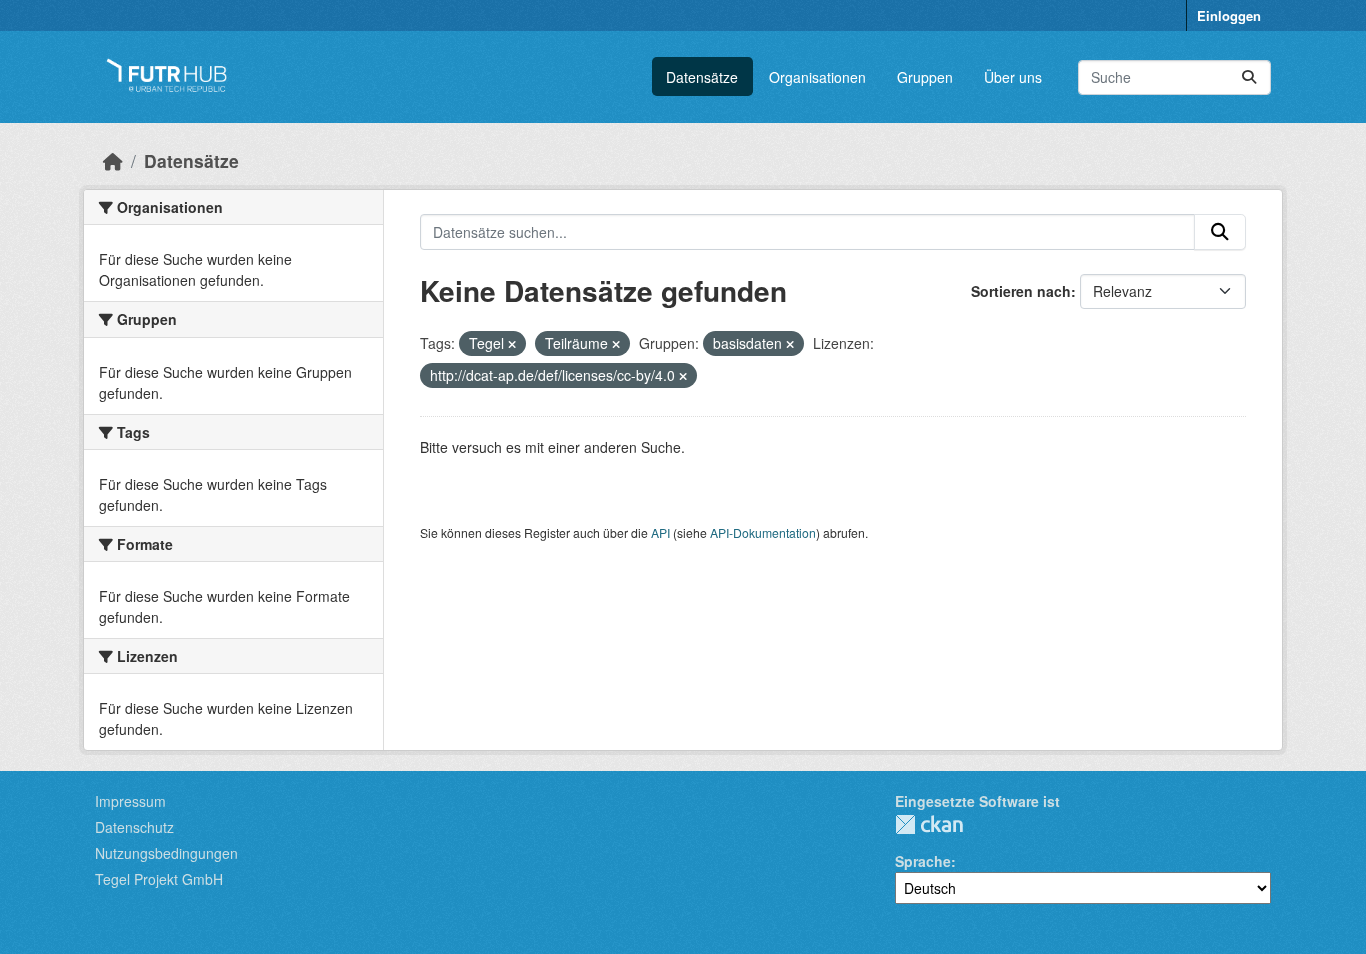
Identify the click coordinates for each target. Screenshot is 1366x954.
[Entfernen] (512, 344)
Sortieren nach (1021, 291)
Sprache (923, 861)
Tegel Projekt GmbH (159, 879)
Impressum (130, 801)
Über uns (1013, 77)
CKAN (929, 824)
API (660, 532)
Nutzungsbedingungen (166, 853)
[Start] (113, 160)
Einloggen (1229, 15)
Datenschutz (134, 827)
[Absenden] (1249, 77)
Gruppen (925, 77)
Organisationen (817, 77)
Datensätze (702, 77)
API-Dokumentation (763, 532)
